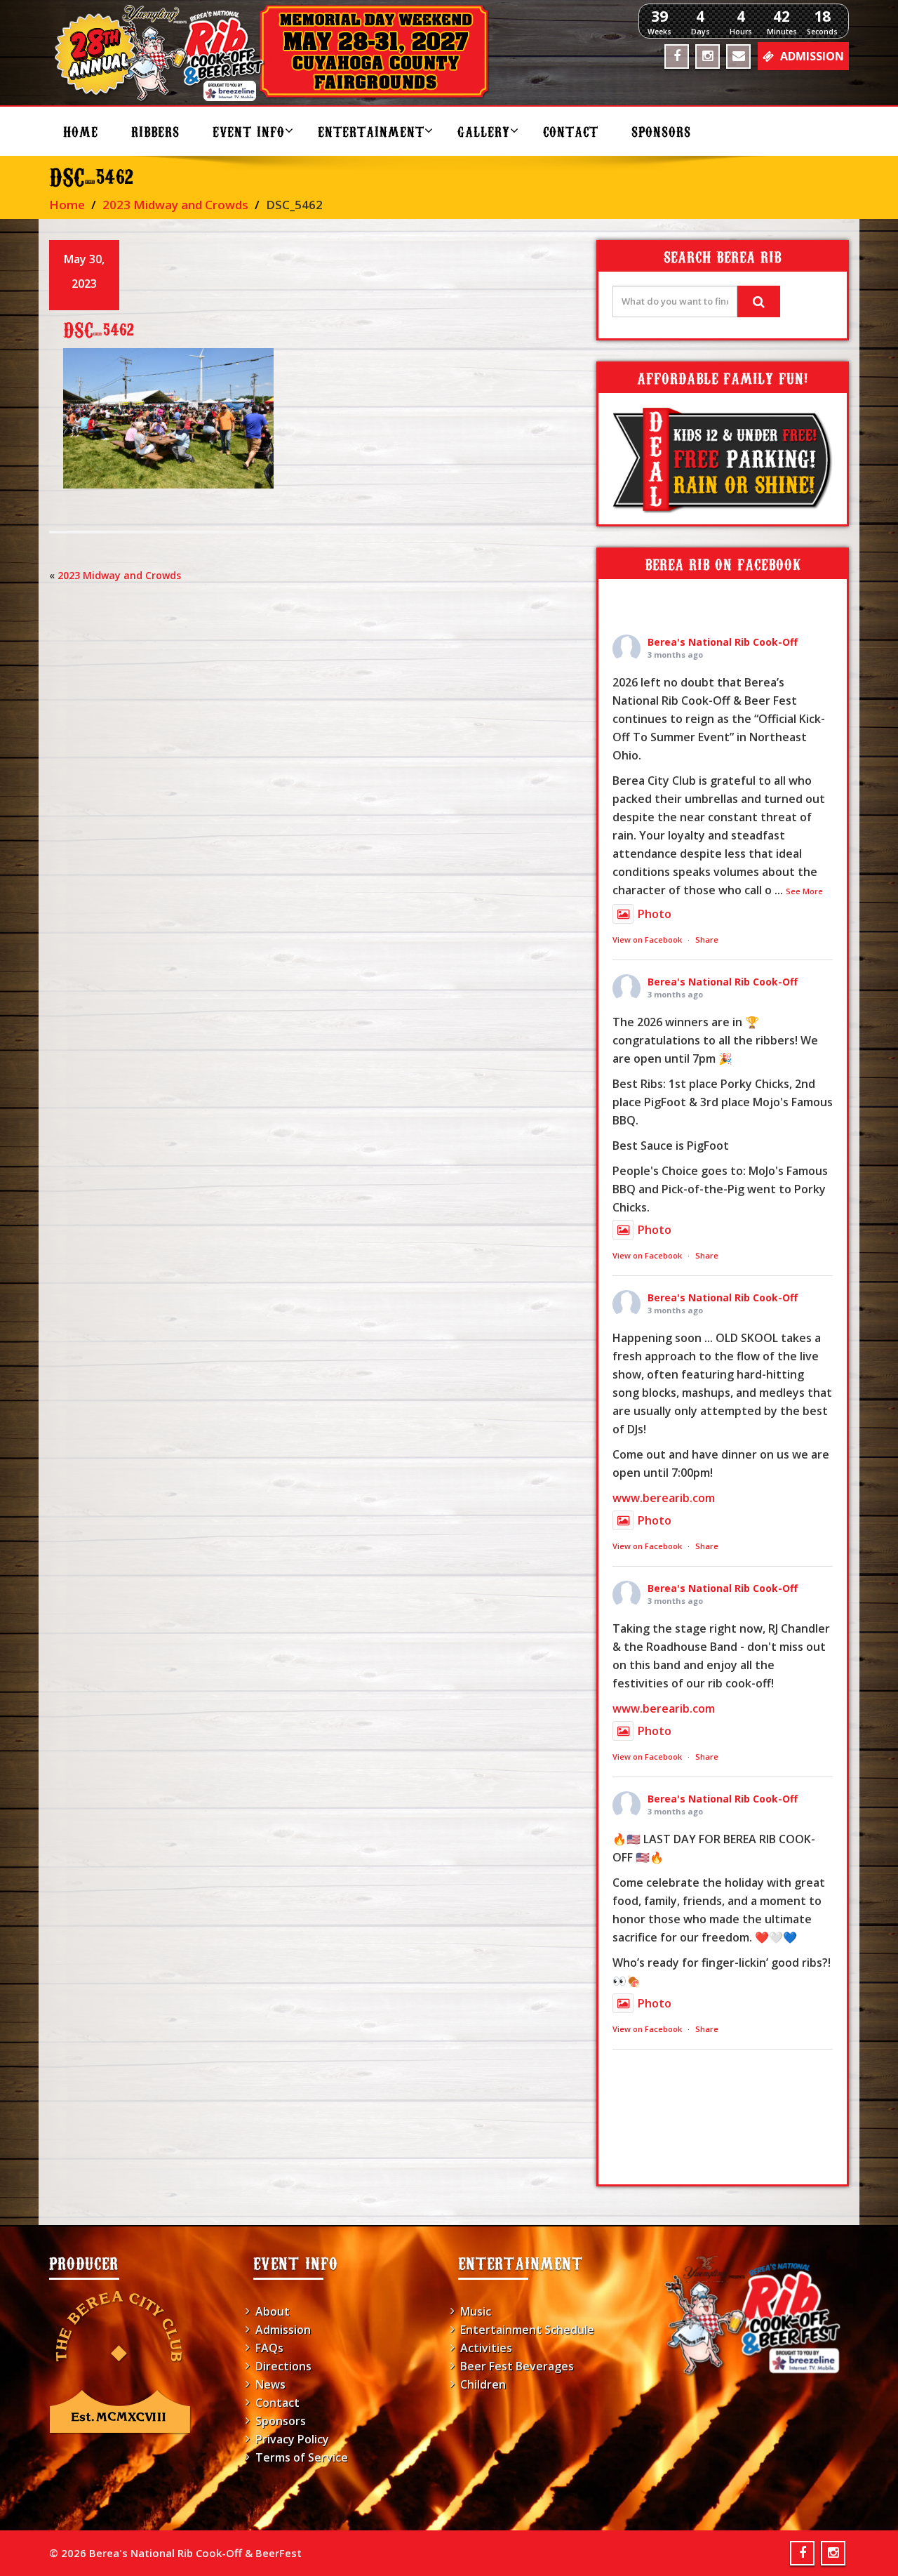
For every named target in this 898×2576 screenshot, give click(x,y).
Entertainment (371, 131)
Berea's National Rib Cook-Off (723, 642)
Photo (655, 914)
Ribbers (155, 131)
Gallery (484, 131)
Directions (283, 2366)
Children (483, 2384)
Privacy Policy (292, 2439)
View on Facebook (647, 940)
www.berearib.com (664, 1498)
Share (707, 940)
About (273, 2311)
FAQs (269, 2348)
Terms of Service (302, 2457)
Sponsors (661, 131)
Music (476, 2311)
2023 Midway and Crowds (175, 205)
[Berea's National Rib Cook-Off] (278, 53)
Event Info (249, 131)
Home (81, 131)
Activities (486, 2348)
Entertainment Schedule (527, 2330)
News (270, 2384)
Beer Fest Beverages (517, 2366)
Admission (283, 2330)
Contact (571, 131)
